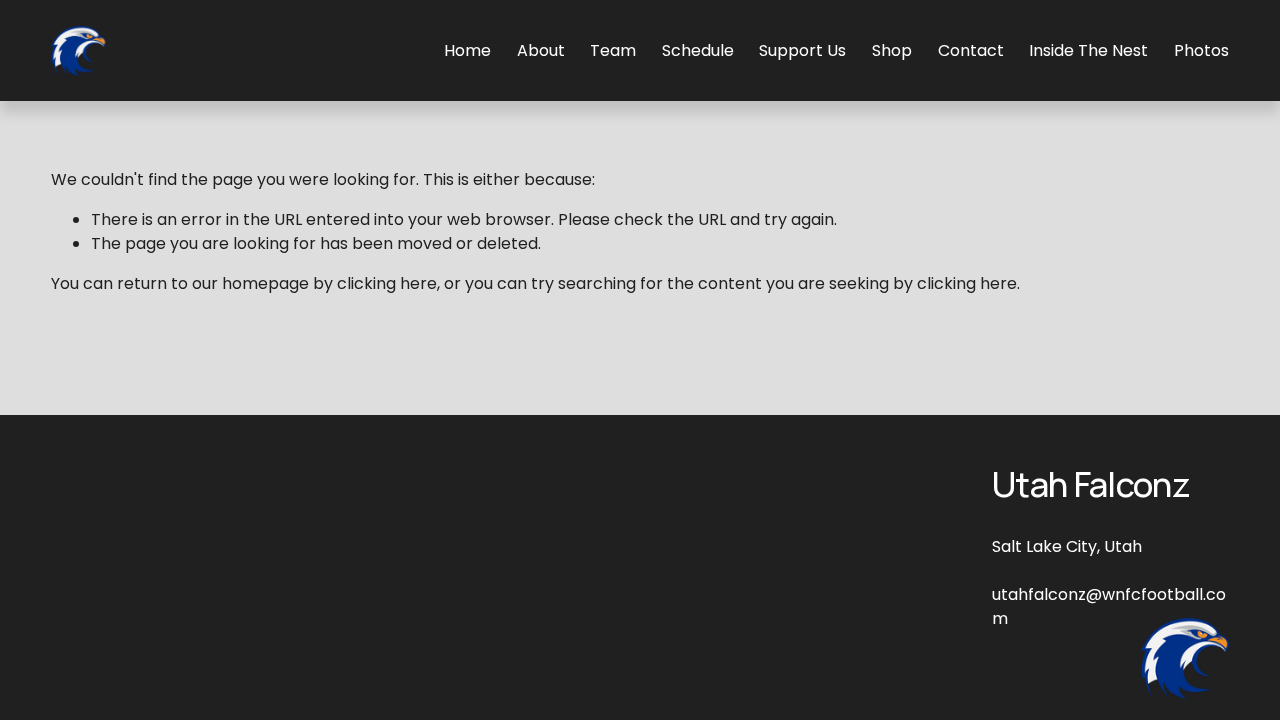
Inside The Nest (1088, 50)
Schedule (698, 50)
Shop (892, 50)
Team (613, 50)
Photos (1201, 50)
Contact (971, 50)
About (541, 50)
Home (467, 50)
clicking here (387, 283)
